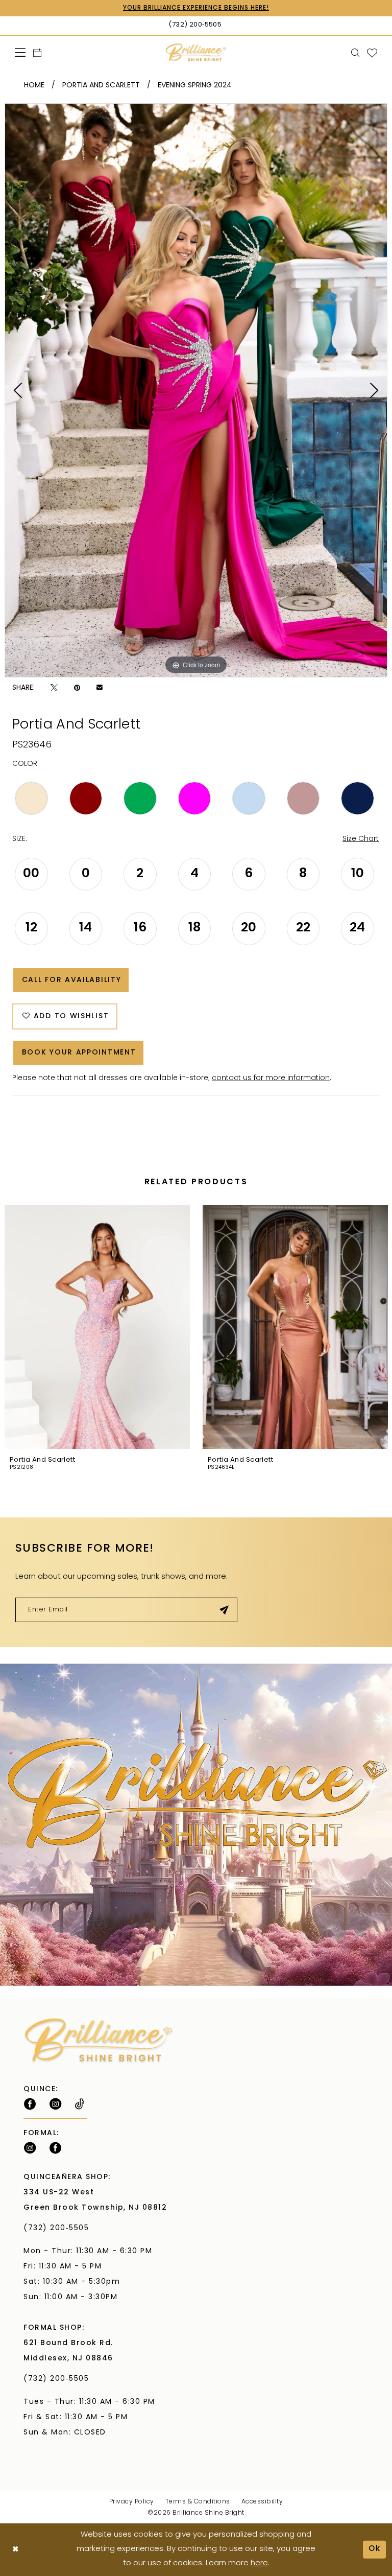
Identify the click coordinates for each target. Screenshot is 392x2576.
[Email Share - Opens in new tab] (100, 688)
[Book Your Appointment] (38, 53)
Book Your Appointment (79, 1053)
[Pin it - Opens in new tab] (77, 688)
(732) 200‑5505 (59, 2228)
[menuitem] (20, 52)
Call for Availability (72, 980)
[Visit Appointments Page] (196, 1825)
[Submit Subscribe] (224, 1610)
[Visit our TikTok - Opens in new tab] (80, 2104)
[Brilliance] (196, 52)
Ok (375, 2549)
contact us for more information (271, 1078)
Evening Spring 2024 (195, 86)
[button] (20, 52)
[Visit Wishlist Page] (372, 53)
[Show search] (356, 53)
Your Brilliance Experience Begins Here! (196, 8)
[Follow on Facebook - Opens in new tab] (30, 2104)
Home (34, 86)
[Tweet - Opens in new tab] (54, 688)
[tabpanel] (196, 390)
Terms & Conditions (198, 2502)
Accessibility (262, 2502)
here (259, 2563)
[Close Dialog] (16, 2550)
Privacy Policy (132, 2502)
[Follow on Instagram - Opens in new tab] (55, 2104)
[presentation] (97, 1327)
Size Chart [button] (361, 839)
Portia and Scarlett (101, 86)
